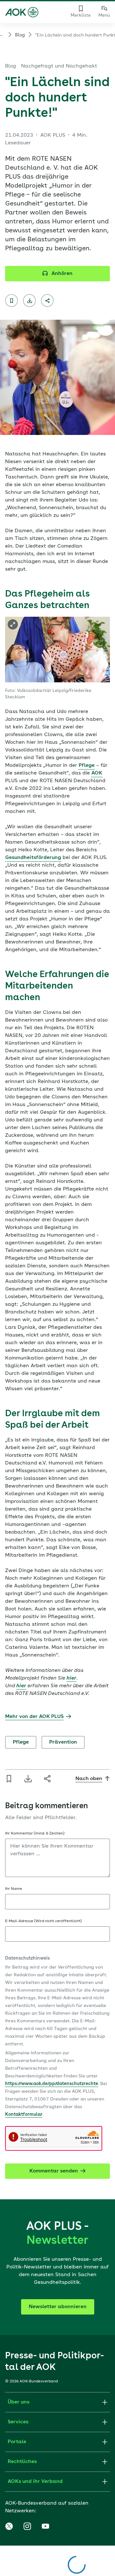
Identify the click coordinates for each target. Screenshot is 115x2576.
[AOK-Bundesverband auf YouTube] (45, 2526)
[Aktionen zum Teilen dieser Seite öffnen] (47, 301)
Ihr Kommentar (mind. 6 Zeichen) (35, 1834)
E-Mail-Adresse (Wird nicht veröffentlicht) (43, 1921)
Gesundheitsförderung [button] (33, 858)
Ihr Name (14, 1889)
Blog (20, 35)
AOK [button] (97, 773)
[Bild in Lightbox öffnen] (13, 624)
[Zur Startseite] (22, 12)
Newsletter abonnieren (58, 2307)
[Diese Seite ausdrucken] (29, 301)
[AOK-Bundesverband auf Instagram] (27, 2526)
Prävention (63, 1742)
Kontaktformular (24, 2115)
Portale (17, 2442)
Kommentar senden (54, 2171)
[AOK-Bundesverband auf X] (9, 2526)
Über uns (19, 2402)
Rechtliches (22, 2462)
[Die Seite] (11, 301)
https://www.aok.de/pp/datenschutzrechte (52, 2084)
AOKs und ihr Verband (35, 2482)
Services (18, 2422)
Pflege (21, 1742)
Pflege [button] (87, 766)
